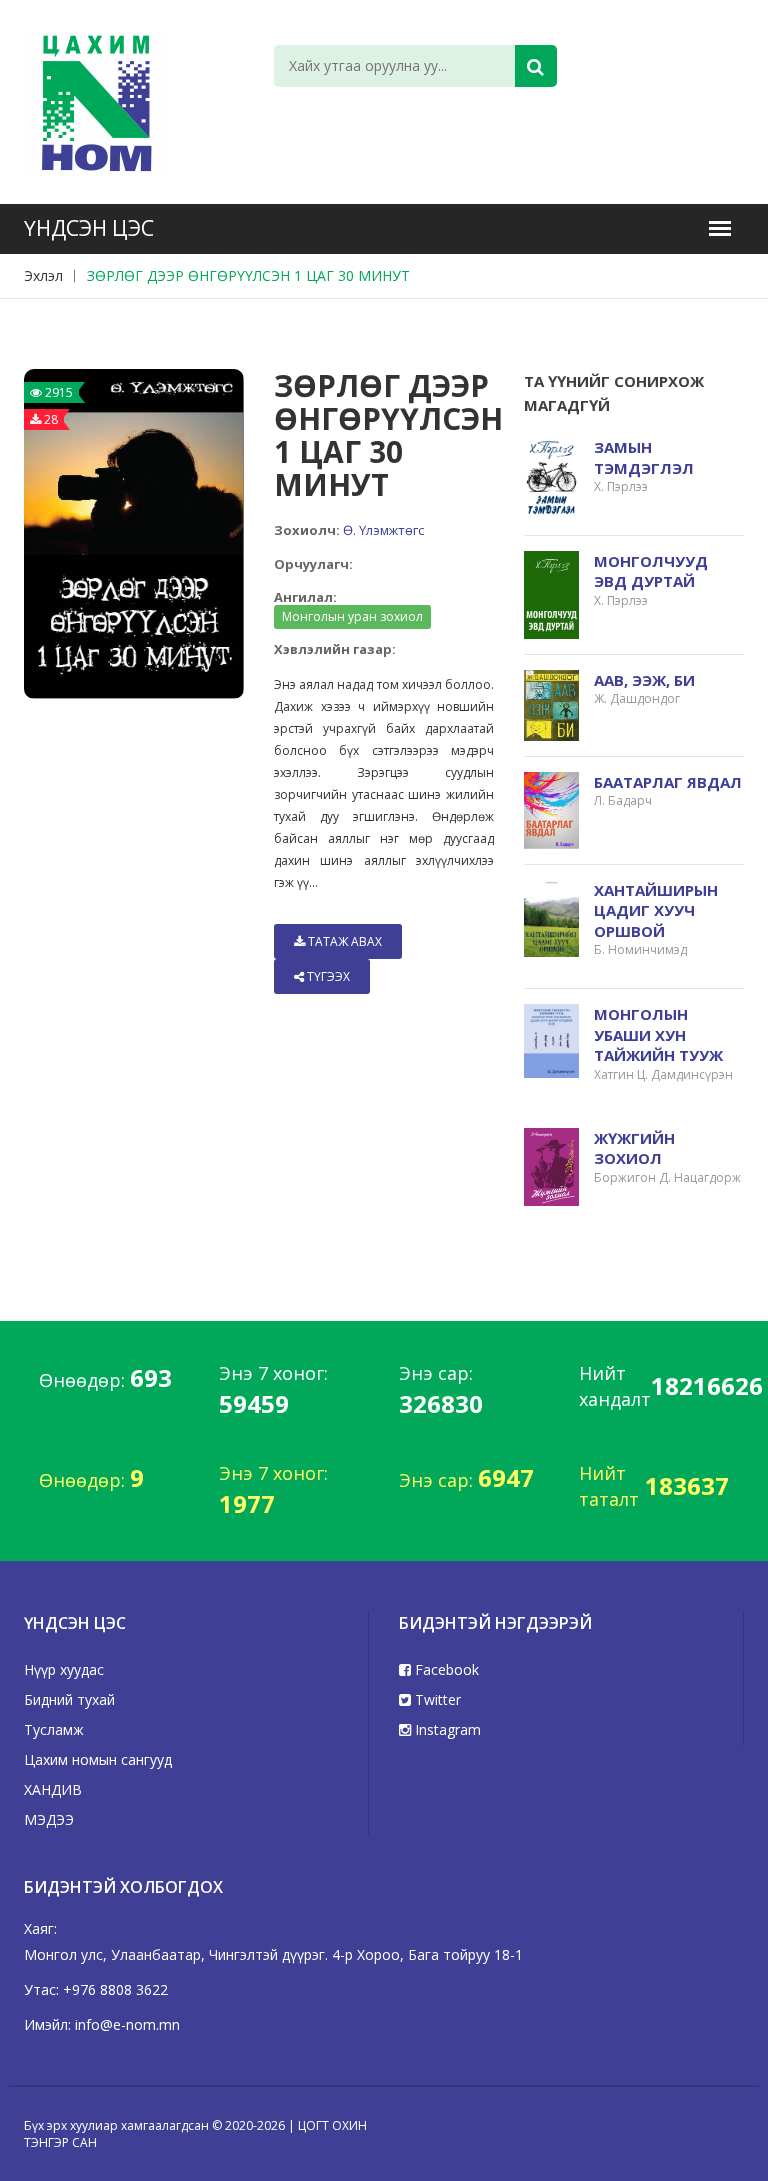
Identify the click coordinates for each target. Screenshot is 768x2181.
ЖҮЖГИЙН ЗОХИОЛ (634, 1148)
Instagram (446, 1729)
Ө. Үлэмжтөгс (383, 530)
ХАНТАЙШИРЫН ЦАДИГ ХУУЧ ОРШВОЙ (656, 910)
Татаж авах (343, 941)
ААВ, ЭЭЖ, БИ (644, 680)
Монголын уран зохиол (352, 616)
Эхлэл (43, 275)
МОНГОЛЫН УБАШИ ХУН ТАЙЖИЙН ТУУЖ (658, 1034)
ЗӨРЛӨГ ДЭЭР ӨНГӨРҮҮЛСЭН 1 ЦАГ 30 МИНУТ (248, 275)
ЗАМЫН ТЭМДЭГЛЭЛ (644, 457)
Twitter (436, 1699)
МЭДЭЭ (49, 1819)
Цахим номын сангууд (98, 1759)
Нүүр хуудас (64, 1669)
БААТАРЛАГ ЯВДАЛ (668, 782)
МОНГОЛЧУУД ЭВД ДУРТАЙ (651, 571)
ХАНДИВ (53, 1789)
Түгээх (327, 976)
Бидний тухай (69, 1699)
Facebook (445, 1669)
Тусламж (54, 1729)
